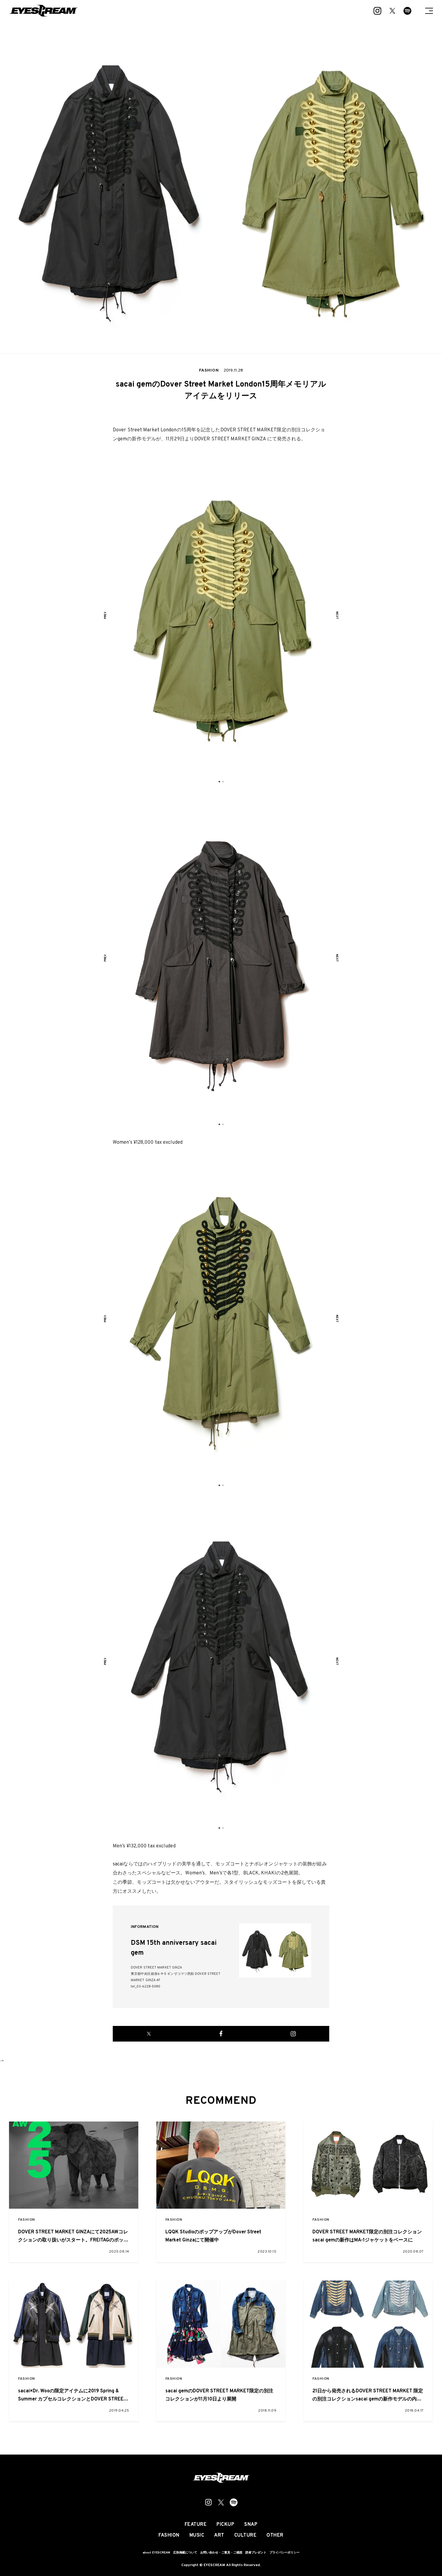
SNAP (251, 2525)
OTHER (275, 2535)
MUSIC (197, 2535)
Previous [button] (105, 615)
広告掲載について (185, 2553)
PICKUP (225, 2525)
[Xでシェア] (149, 2034)
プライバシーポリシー (284, 2553)
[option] (221, 615)
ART (219, 2535)
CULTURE (246, 2535)
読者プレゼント (256, 2553)
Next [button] (337, 615)
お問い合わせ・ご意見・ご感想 (221, 2553)
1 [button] (219, 782)
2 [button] (223, 782)
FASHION (26, 2220)
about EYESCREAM (156, 2553)
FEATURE (196, 2525)
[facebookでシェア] (221, 2034)
